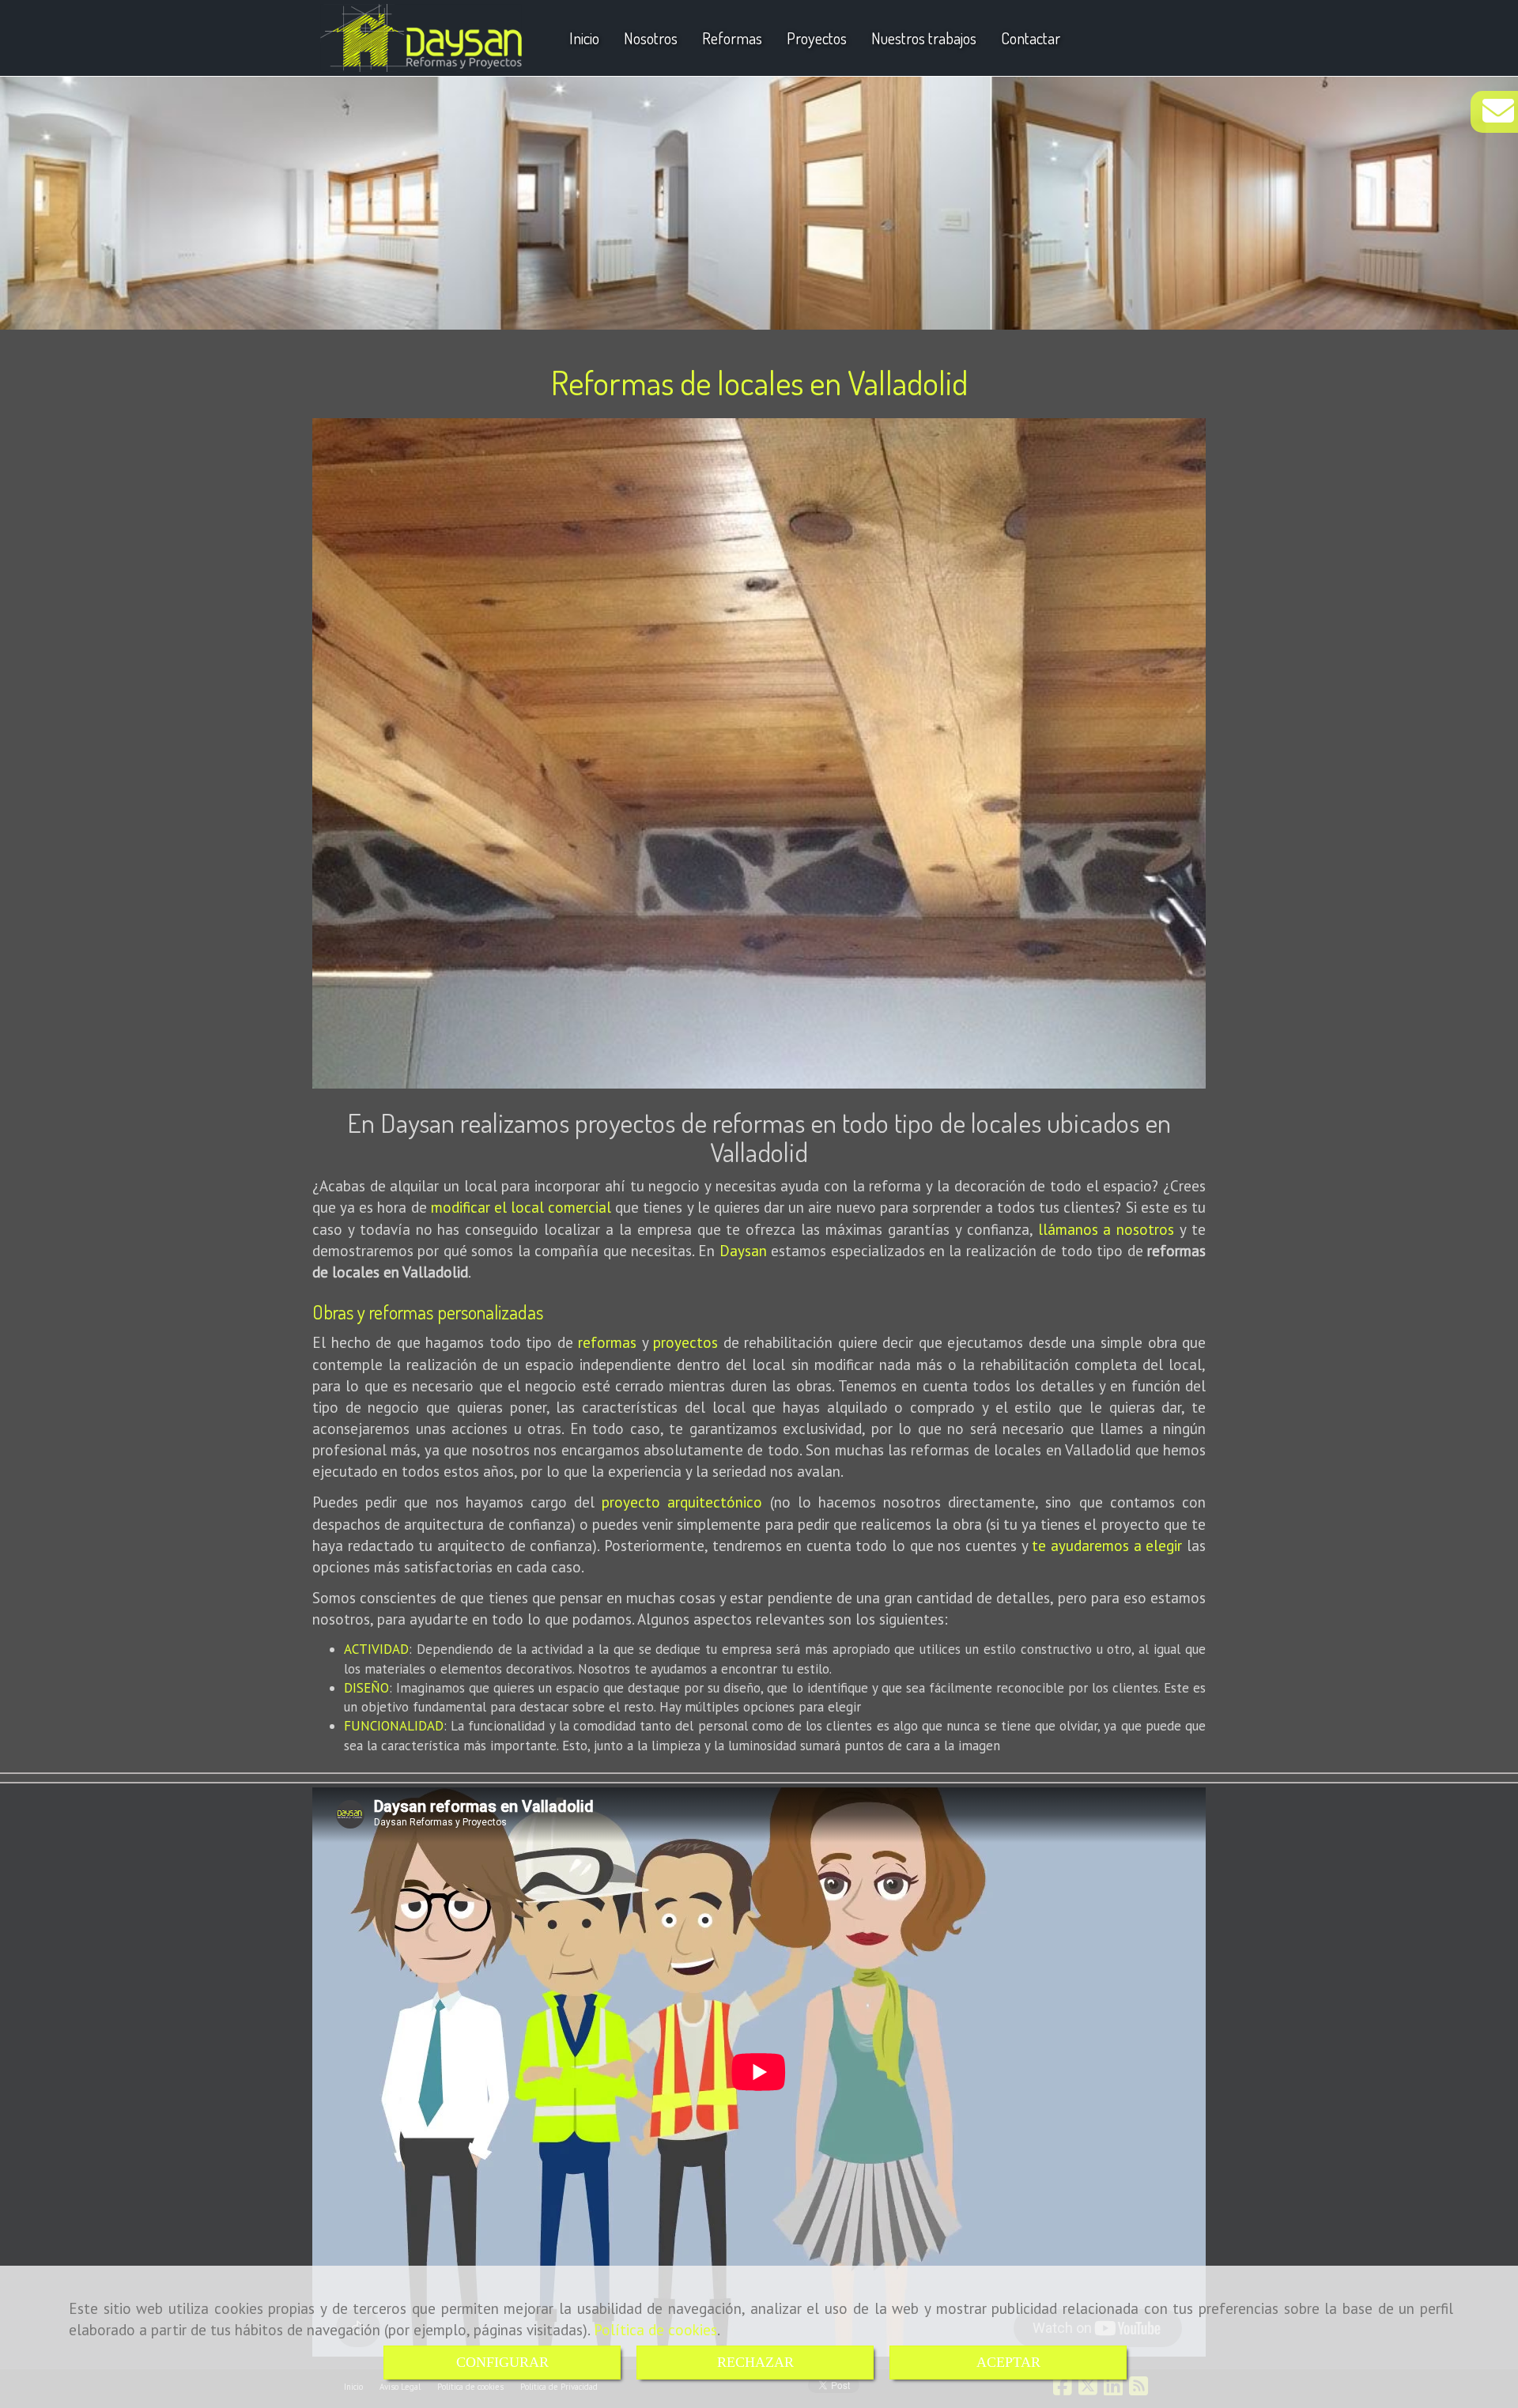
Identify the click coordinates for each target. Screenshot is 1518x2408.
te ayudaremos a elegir (1107, 1546)
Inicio (584, 38)
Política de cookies (655, 2330)
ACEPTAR (1008, 2362)
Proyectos (817, 38)
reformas (607, 1342)
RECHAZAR (755, 2362)
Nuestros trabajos (924, 38)
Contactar (1031, 38)
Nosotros (651, 38)
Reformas (732, 38)
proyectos (685, 1342)
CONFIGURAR (502, 2362)
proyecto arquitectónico (682, 1502)
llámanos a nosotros (1106, 1229)
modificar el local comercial (521, 1207)
